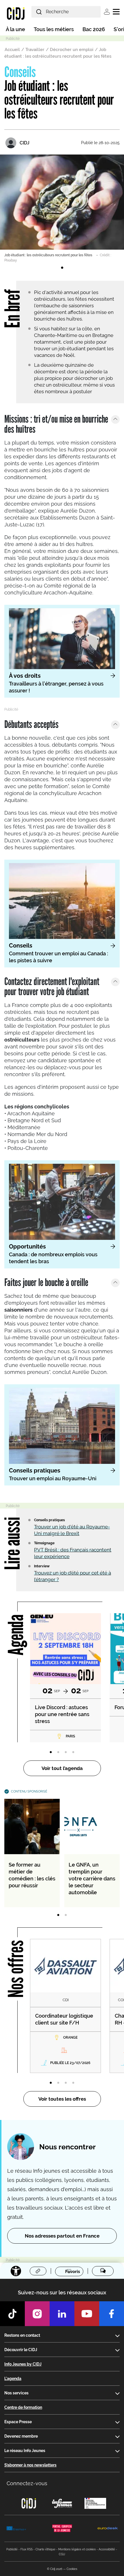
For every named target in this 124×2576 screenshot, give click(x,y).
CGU (62, 2554)
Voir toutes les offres (62, 2099)
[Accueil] (16, 13)
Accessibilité (107, 2549)
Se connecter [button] (107, 12)
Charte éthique (45, 2549)
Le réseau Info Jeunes (25, 2451)
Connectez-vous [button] (27, 2483)
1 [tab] (62, 268)
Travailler (35, 50)
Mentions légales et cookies (77, 2549)
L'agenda (13, 2379)
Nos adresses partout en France (62, 2236)
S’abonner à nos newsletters (30, 2465)
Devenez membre (21, 2436)
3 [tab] (66, 1752)
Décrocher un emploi (72, 50)
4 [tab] (73, 1752)
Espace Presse (18, 2422)
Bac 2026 (94, 29)
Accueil (12, 50)
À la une (15, 29)
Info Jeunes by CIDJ (23, 2364)
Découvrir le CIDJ (21, 2350)
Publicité (12, 2549)
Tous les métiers (54, 29)
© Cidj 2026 (55, 2569)
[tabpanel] (62, 209)
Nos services (16, 2393)
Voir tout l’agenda (62, 1768)
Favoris (73, 2271)
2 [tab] (58, 1752)
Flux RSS (27, 2549)
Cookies (72, 2569)
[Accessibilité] (16, 2271)
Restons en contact (22, 2335)
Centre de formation (23, 2407)
